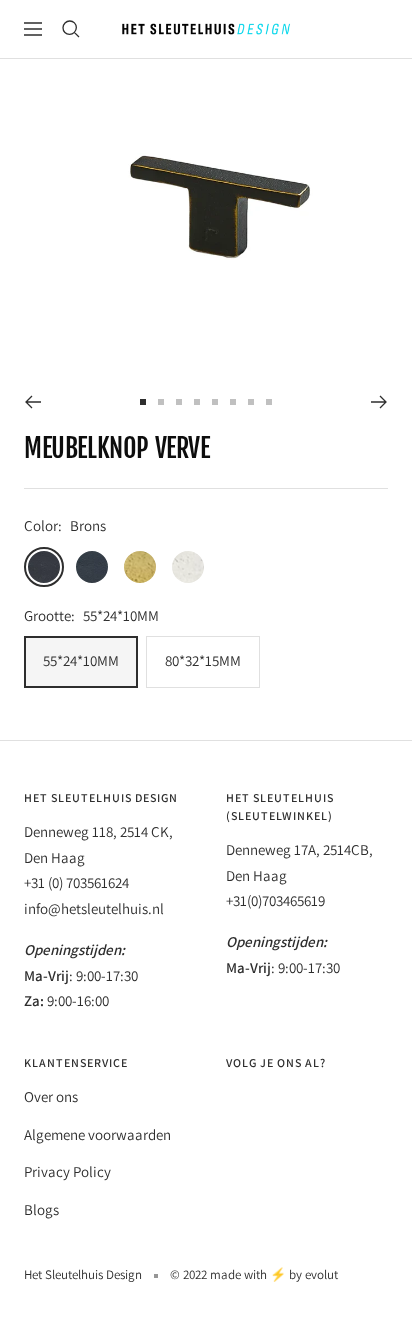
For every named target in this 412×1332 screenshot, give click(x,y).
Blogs (41, 1209)
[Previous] (32, 402)
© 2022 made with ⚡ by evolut (254, 1274)
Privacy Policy (67, 1171)
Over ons (51, 1096)
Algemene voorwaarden (97, 1134)
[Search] (71, 29)
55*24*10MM (81, 660)
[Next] (379, 402)
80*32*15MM (203, 660)
